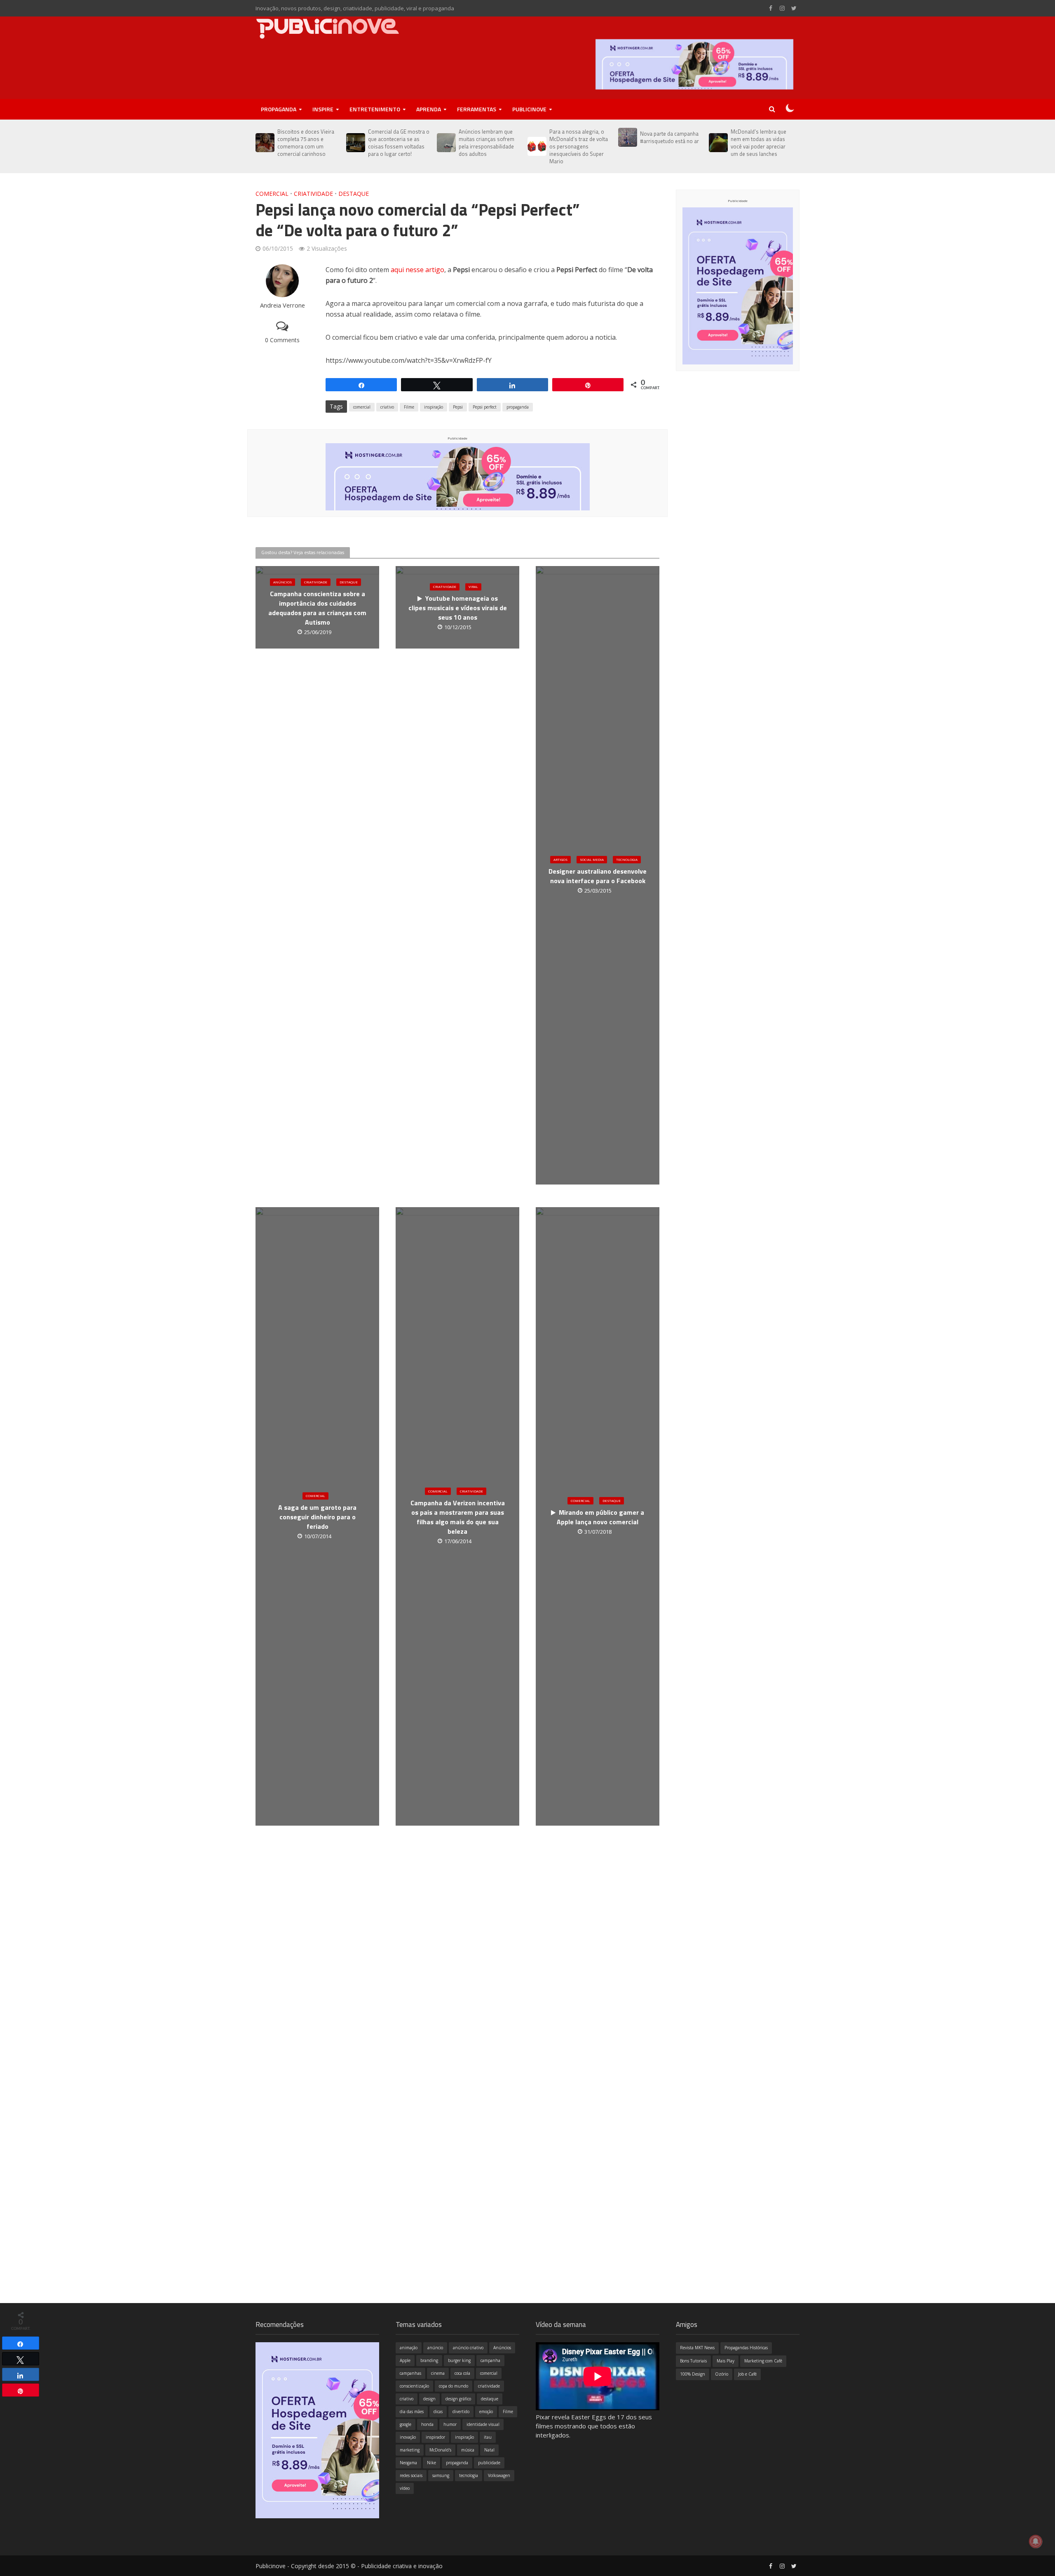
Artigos (560, 859)
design (429, 2399)
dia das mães (412, 2411)
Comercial (272, 194)
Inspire (323, 109)
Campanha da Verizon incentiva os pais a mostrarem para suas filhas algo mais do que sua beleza (458, 1517)
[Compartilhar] (21, 2343)
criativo (387, 407)
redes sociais (411, 2475)
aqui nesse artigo (417, 270)
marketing (410, 2450)
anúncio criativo (468, 2348)
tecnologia (469, 2475)
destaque (490, 2399)
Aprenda (429, 109)
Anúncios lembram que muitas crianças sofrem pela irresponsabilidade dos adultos (486, 143)
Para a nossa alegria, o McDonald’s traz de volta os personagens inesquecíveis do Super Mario (579, 146)
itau (488, 2437)
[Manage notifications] (1036, 2541)
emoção (486, 2411)
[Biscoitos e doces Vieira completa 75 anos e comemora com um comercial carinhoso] (264, 143)
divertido (461, 2411)
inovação (408, 2437)
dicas (438, 2411)
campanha (490, 2360)
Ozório (722, 2374)
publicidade (489, 2463)
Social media (592, 859)
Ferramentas (477, 109)
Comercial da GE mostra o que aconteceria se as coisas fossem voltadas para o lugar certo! (399, 143)
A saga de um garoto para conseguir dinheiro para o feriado (317, 1517)
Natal (489, 2450)
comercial (362, 407)
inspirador (435, 2437)
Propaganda (279, 109)
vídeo (405, 2488)
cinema (438, 2373)
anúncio (435, 2348)
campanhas (410, 2373)
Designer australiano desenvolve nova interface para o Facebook (598, 876)
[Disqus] (457, 1966)
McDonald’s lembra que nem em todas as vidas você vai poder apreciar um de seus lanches (758, 143)
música (468, 2450)
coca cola (462, 2373)
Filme (409, 407)
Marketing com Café (763, 2361)
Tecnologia (627, 859)
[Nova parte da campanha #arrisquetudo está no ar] (627, 137)
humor (450, 2424)
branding (429, 2360)
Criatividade (313, 194)
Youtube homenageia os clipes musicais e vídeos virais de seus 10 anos (458, 608)
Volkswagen (499, 2475)
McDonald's (440, 2450)
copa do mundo (454, 2386)
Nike (431, 2463)
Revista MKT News (697, 2348)
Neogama (408, 2463)
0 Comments (282, 340)
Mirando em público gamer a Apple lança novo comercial (600, 1517)
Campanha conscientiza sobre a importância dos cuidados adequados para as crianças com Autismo (317, 608)
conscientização (414, 2386)
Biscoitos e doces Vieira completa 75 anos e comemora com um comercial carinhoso (306, 143)
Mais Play (726, 2361)
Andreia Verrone (283, 305)
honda (427, 2424)
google (406, 2424)
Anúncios (283, 582)
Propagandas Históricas (746, 2348)
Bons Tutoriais (693, 2361)
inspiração (434, 407)
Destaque (354, 194)
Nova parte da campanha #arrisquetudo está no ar (669, 137)
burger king (459, 2360)
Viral (473, 587)
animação (409, 2348)
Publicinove (529, 109)
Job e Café (747, 2374)
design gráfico (458, 2399)
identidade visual (483, 2424)
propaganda (518, 407)
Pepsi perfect (485, 407)
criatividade (489, 2386)
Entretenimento (375, 109)
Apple (405, 2360)
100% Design (693, 2374)
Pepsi (458, 407)
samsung (441, 2475)
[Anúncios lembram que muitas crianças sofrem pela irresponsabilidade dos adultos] (446, 143)
